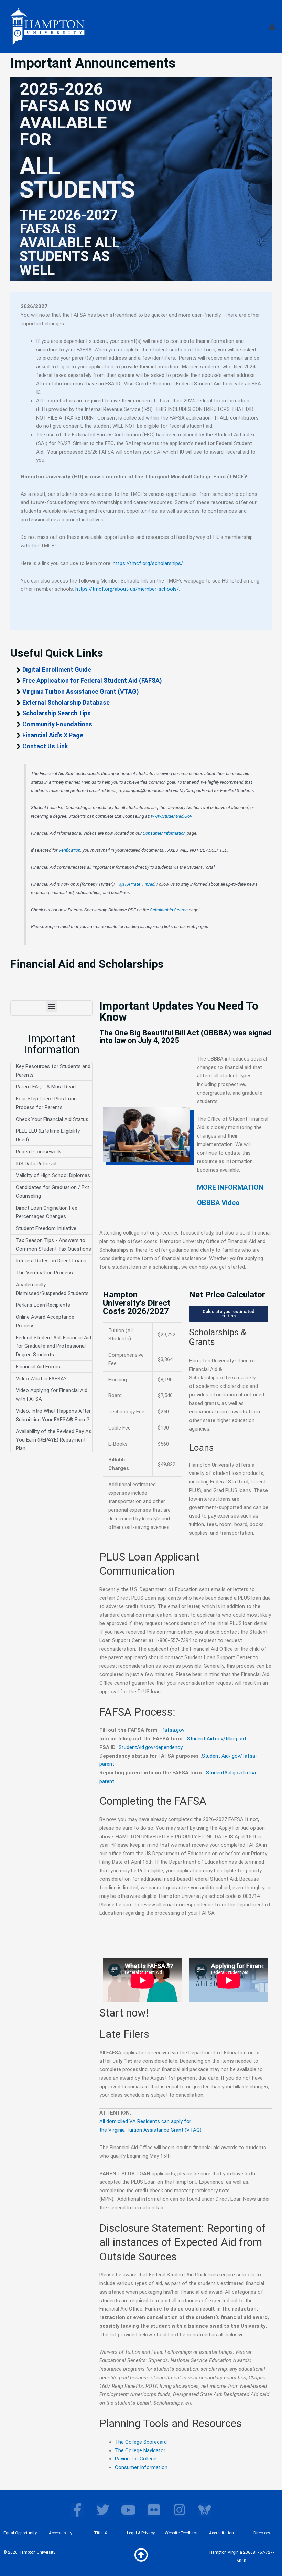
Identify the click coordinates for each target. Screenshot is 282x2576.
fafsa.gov (173, 1730)
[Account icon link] (272, 26)
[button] (51, 1006)
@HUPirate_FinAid (137, 884)
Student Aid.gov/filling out (217, 1739)
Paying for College (136, 2459)
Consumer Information (164, 833)
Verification (69, 850)
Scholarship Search (169, 910)
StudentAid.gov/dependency (151, 1747)
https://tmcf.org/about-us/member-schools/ (127, 589)
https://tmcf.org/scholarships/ (148, 563)
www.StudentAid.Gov (171, 816)
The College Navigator (140, 2450)
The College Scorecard (141, 2442)
